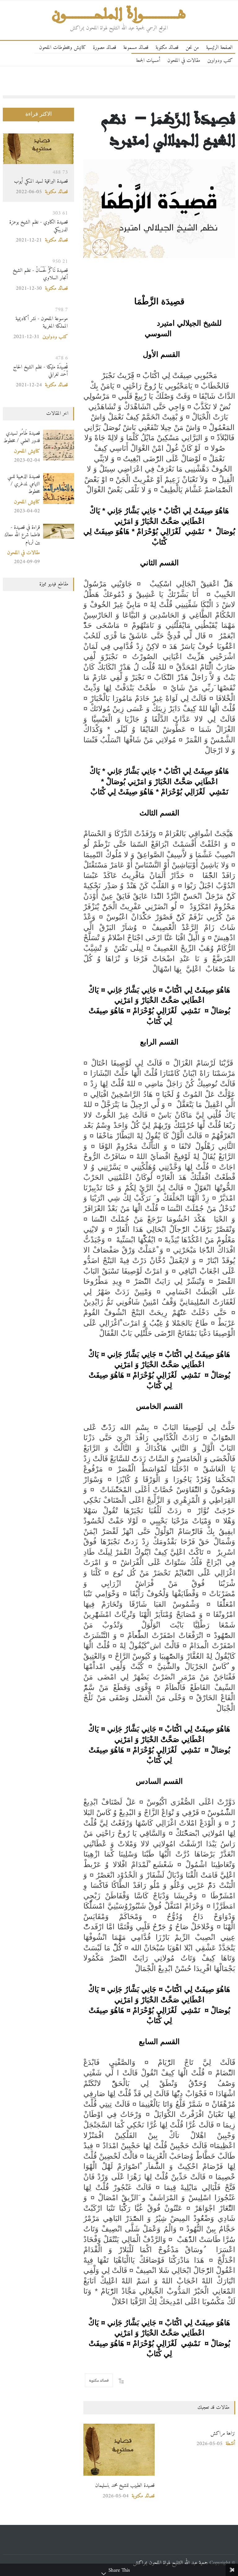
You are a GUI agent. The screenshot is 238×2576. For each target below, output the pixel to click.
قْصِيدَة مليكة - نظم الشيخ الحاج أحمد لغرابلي (40, 371)
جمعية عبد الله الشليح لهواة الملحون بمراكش (170, 2563)
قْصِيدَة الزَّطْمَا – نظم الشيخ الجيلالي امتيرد (168, 129)
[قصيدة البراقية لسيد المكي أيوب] (38, 149)
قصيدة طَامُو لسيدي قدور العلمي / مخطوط (22, 437)
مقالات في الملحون (184, 61)
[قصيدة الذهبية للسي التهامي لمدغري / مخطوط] (59, 489)
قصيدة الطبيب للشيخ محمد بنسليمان (125, 2485)
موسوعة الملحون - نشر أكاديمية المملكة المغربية (42, 322)
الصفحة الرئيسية (219, 48)
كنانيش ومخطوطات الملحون (62, 48)
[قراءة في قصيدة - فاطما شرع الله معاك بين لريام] (59, 531)
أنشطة (230, 2444)
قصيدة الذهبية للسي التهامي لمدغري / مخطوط (24, 484)
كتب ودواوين (220, 61)
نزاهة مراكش (223, 2433)
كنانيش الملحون (27, 451)
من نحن (192, 48)
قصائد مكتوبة (167, 48)
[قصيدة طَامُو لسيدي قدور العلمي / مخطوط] (59, 445)
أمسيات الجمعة (148, 61)
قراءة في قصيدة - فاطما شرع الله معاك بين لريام (22, 535)
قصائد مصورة (105, 48)
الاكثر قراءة (39, 114)
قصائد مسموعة (136, 48)
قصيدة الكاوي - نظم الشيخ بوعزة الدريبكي (39, 226)
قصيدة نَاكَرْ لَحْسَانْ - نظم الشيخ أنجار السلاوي (40, 274)
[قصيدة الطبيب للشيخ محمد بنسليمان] (119, 2450)
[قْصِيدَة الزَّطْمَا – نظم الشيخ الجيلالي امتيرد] (159, 209)
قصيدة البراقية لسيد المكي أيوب (41, 181)
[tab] (38, 118)
